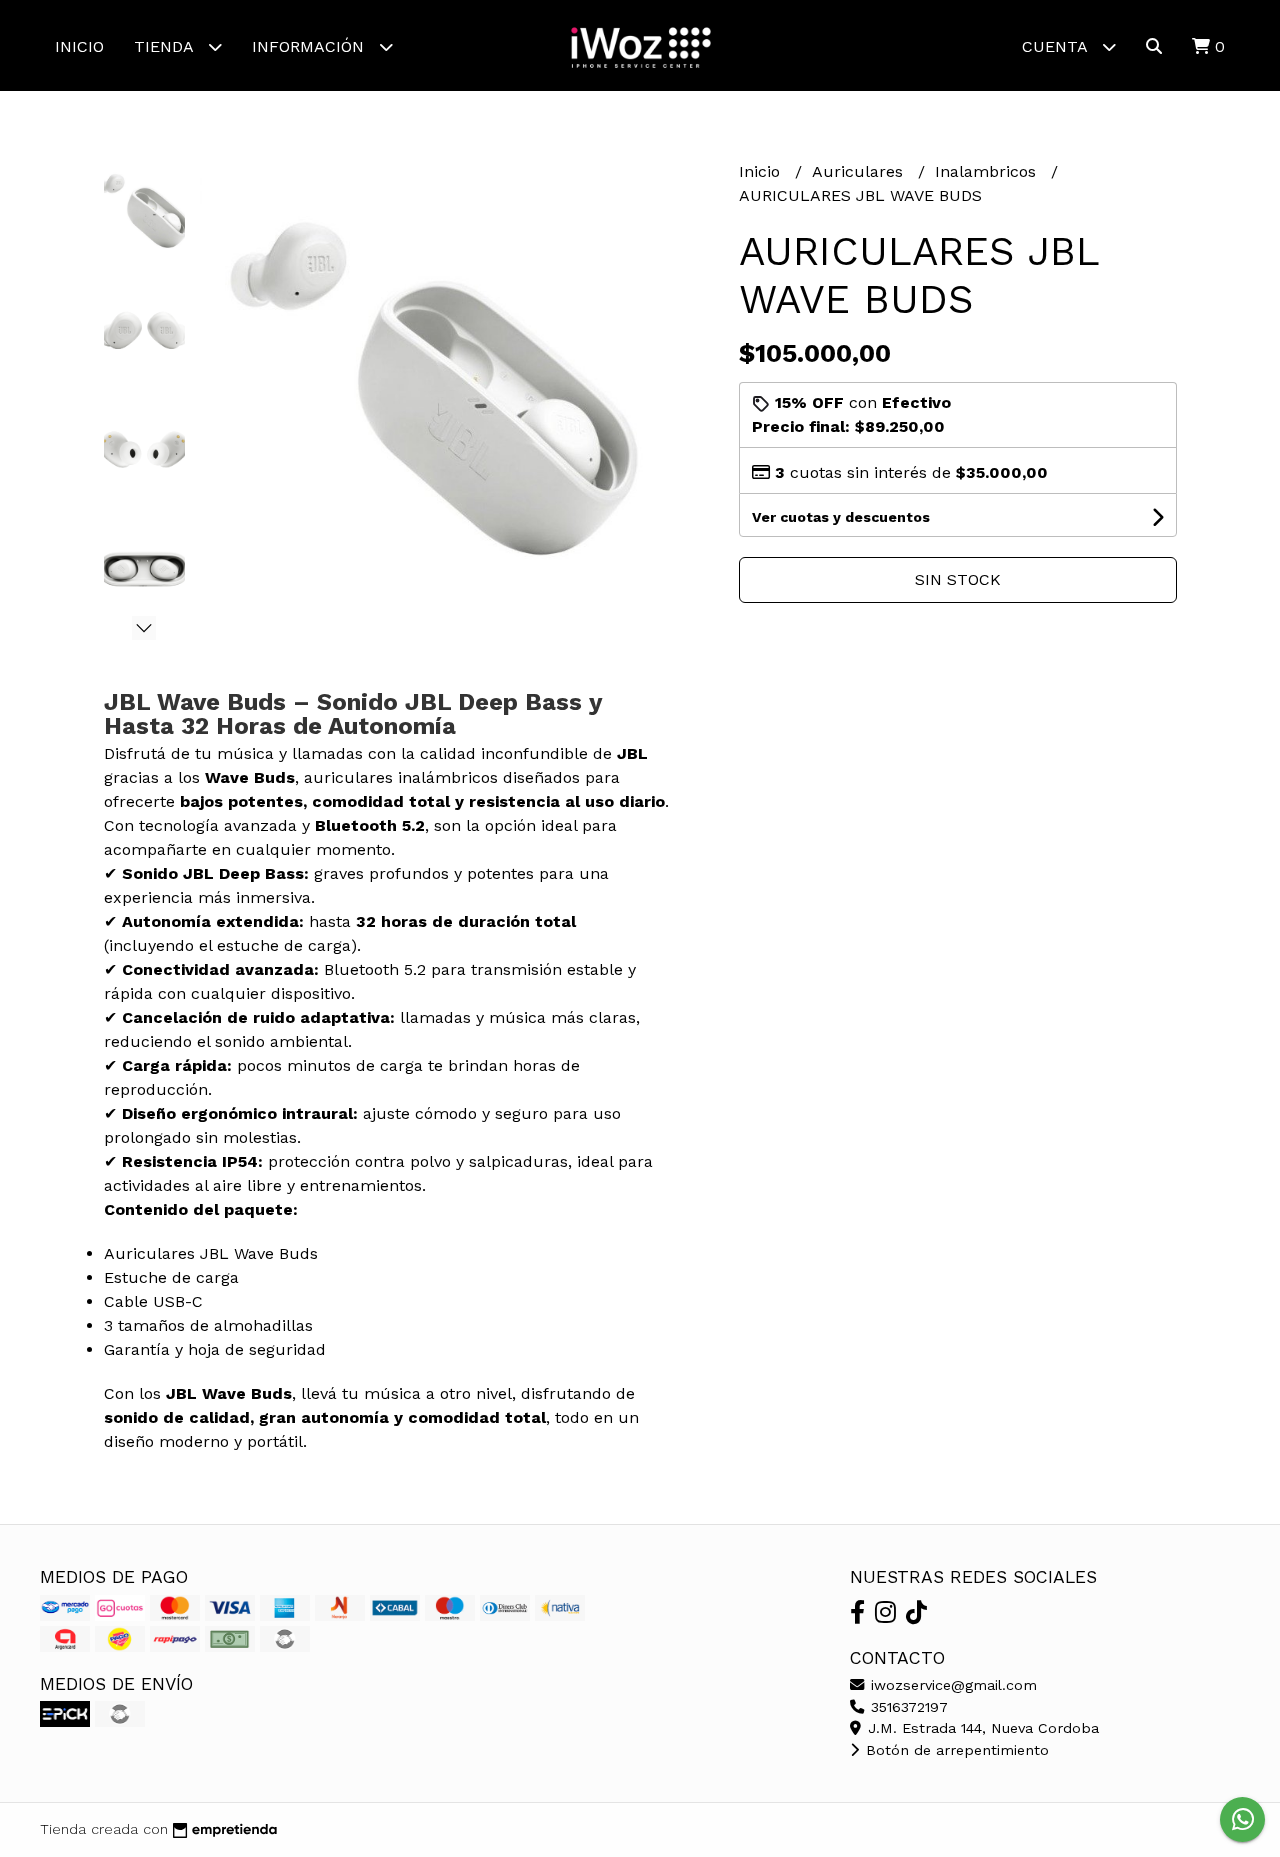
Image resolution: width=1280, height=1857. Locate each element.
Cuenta (1057, 46)
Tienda (166, 46)
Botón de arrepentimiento (955, 1750)
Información (310, 46)
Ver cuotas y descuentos (841, 517)
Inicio (79, 46)
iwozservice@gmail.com (951, 1685)
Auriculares (860, 171)
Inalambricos (988, 171)
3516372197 (907, 1707)
